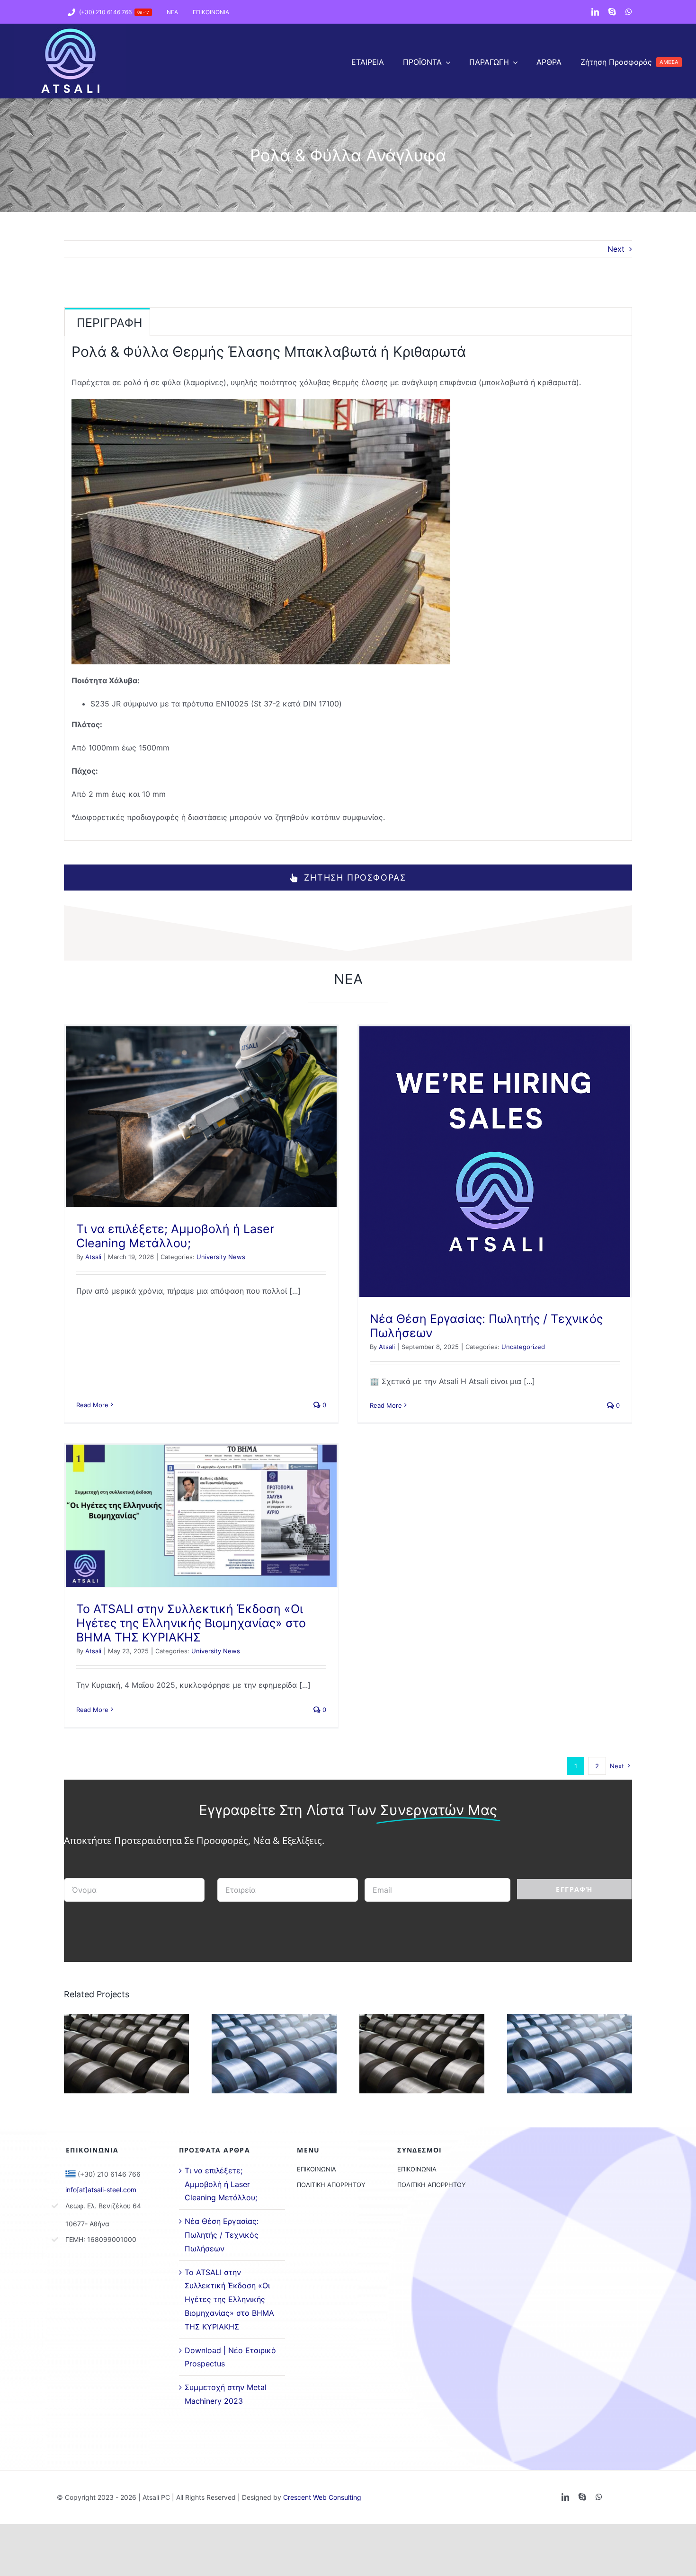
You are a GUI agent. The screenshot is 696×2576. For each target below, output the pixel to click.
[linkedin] (595, 12)
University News (221, 1257)
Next (616, 249)
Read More (92, 1405)
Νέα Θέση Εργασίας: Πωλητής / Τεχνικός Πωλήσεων (222, 2235)
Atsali (93, 1257)
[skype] (612, 12)
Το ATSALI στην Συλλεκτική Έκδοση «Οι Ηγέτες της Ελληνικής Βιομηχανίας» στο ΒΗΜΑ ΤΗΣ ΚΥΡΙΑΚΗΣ (191, 1623)
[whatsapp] (629, 12)
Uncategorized (523, 1347)
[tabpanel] (348, 588)
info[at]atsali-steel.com (101, 2190)
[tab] (107, 322)
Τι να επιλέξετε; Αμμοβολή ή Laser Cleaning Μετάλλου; (175, 1236)
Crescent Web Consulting (322, 2497)
